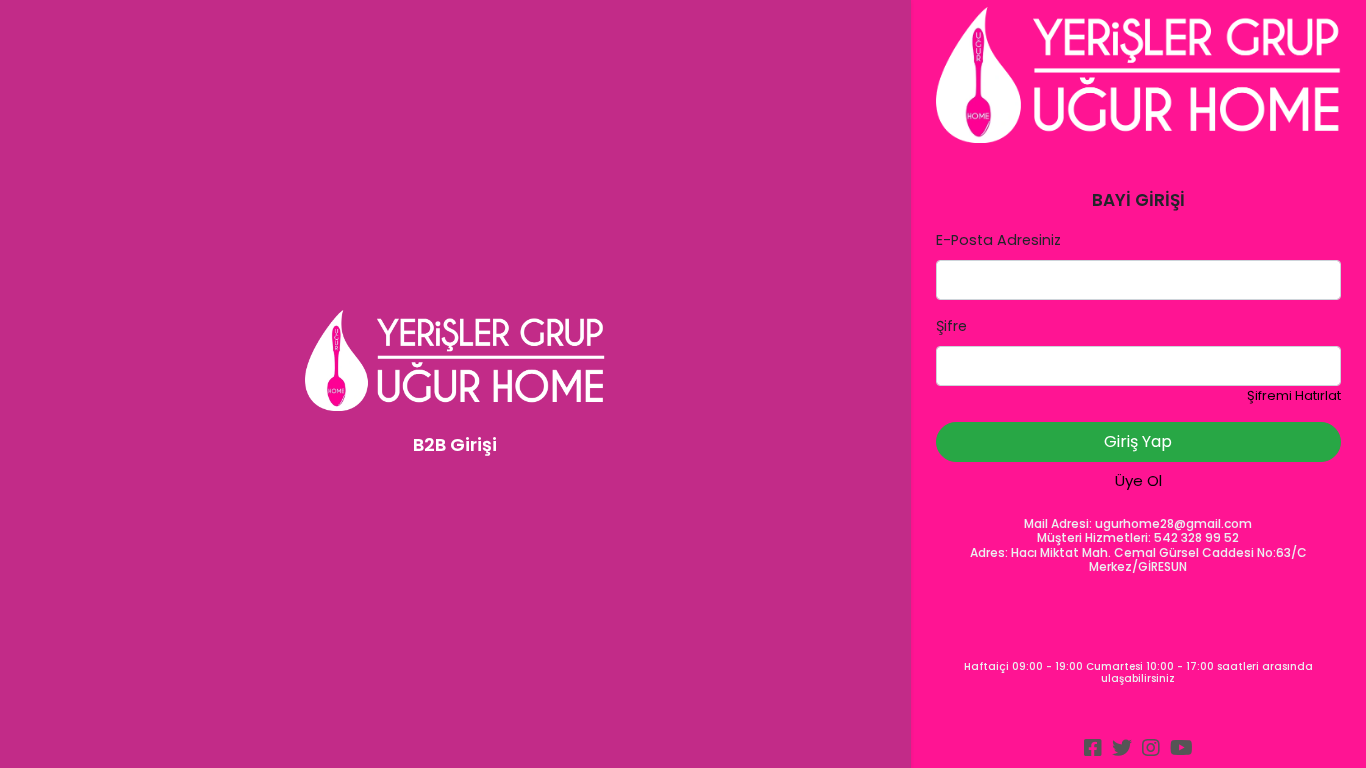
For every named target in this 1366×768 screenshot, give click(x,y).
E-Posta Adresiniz (998, 240)
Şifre (951, 326)
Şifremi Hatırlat (1294, 395)
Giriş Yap (1138, 441)
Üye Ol (1138, 480)
